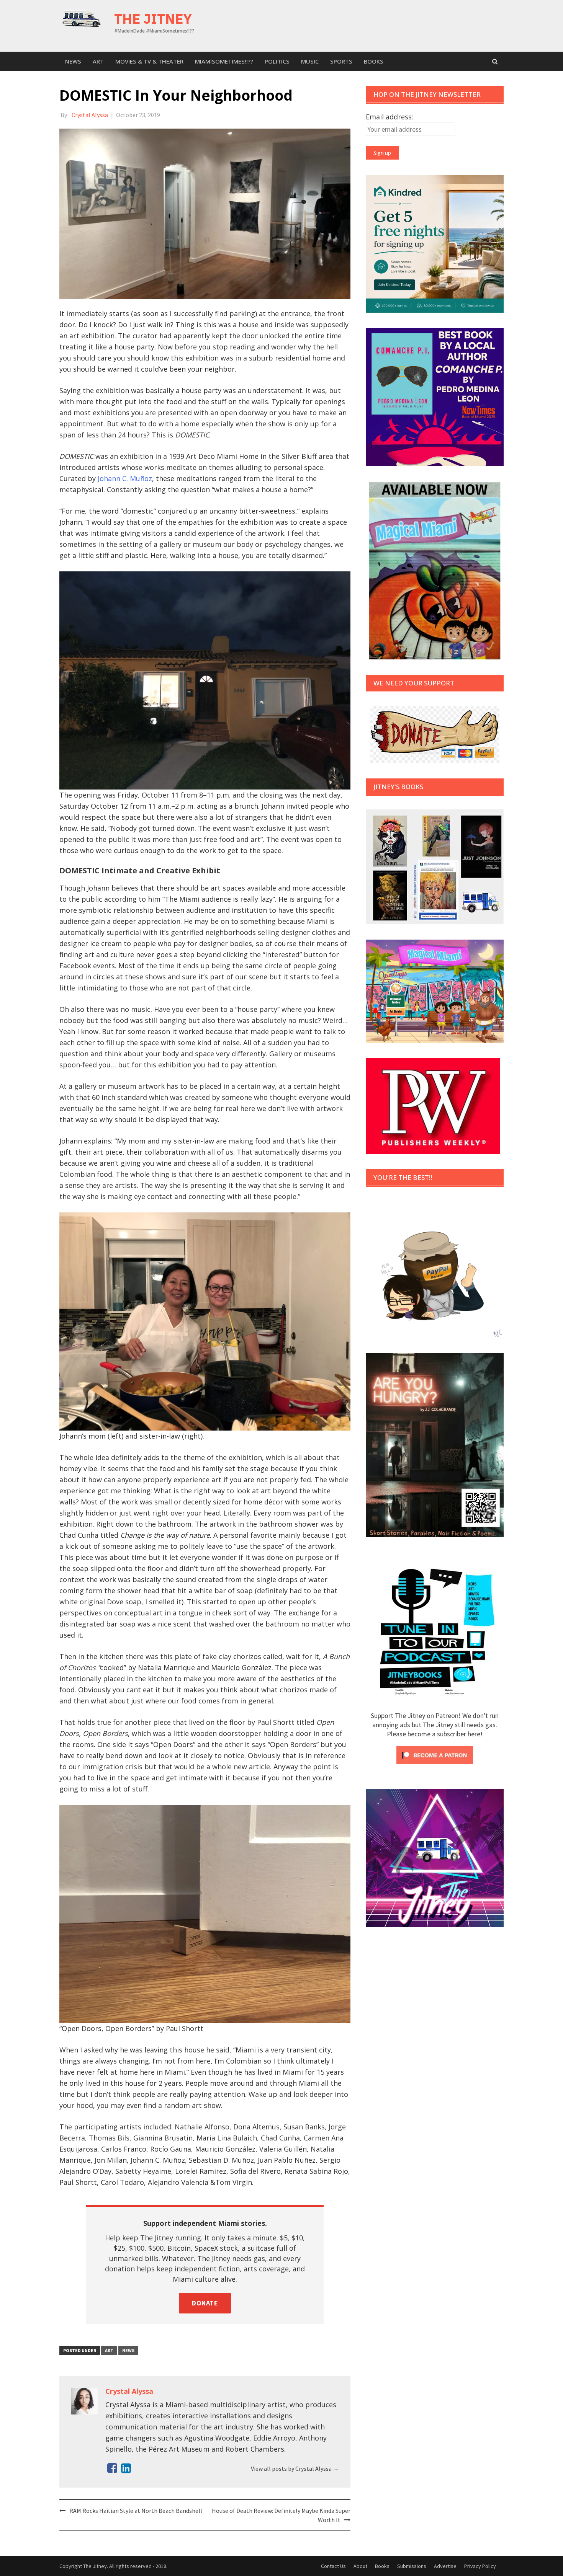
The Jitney (153, 19)
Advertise (445, 2566)
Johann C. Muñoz (125, 478)
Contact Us (333, 2566)
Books (374, 61)
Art (98, 61)
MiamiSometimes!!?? (224, 61)
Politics (277, 61)
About (360, 2566)
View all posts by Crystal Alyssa (295, 2468)
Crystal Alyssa (90, 115)
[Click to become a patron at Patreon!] (435, 1754)
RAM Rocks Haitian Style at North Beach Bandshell (136, 2511)
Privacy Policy (480, 2566)
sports (341, 61)
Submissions (412, 2566)
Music (310, 61)
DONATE (205, 2303)
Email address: (390, 117)
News (73, 61)
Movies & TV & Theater (149, 61)
